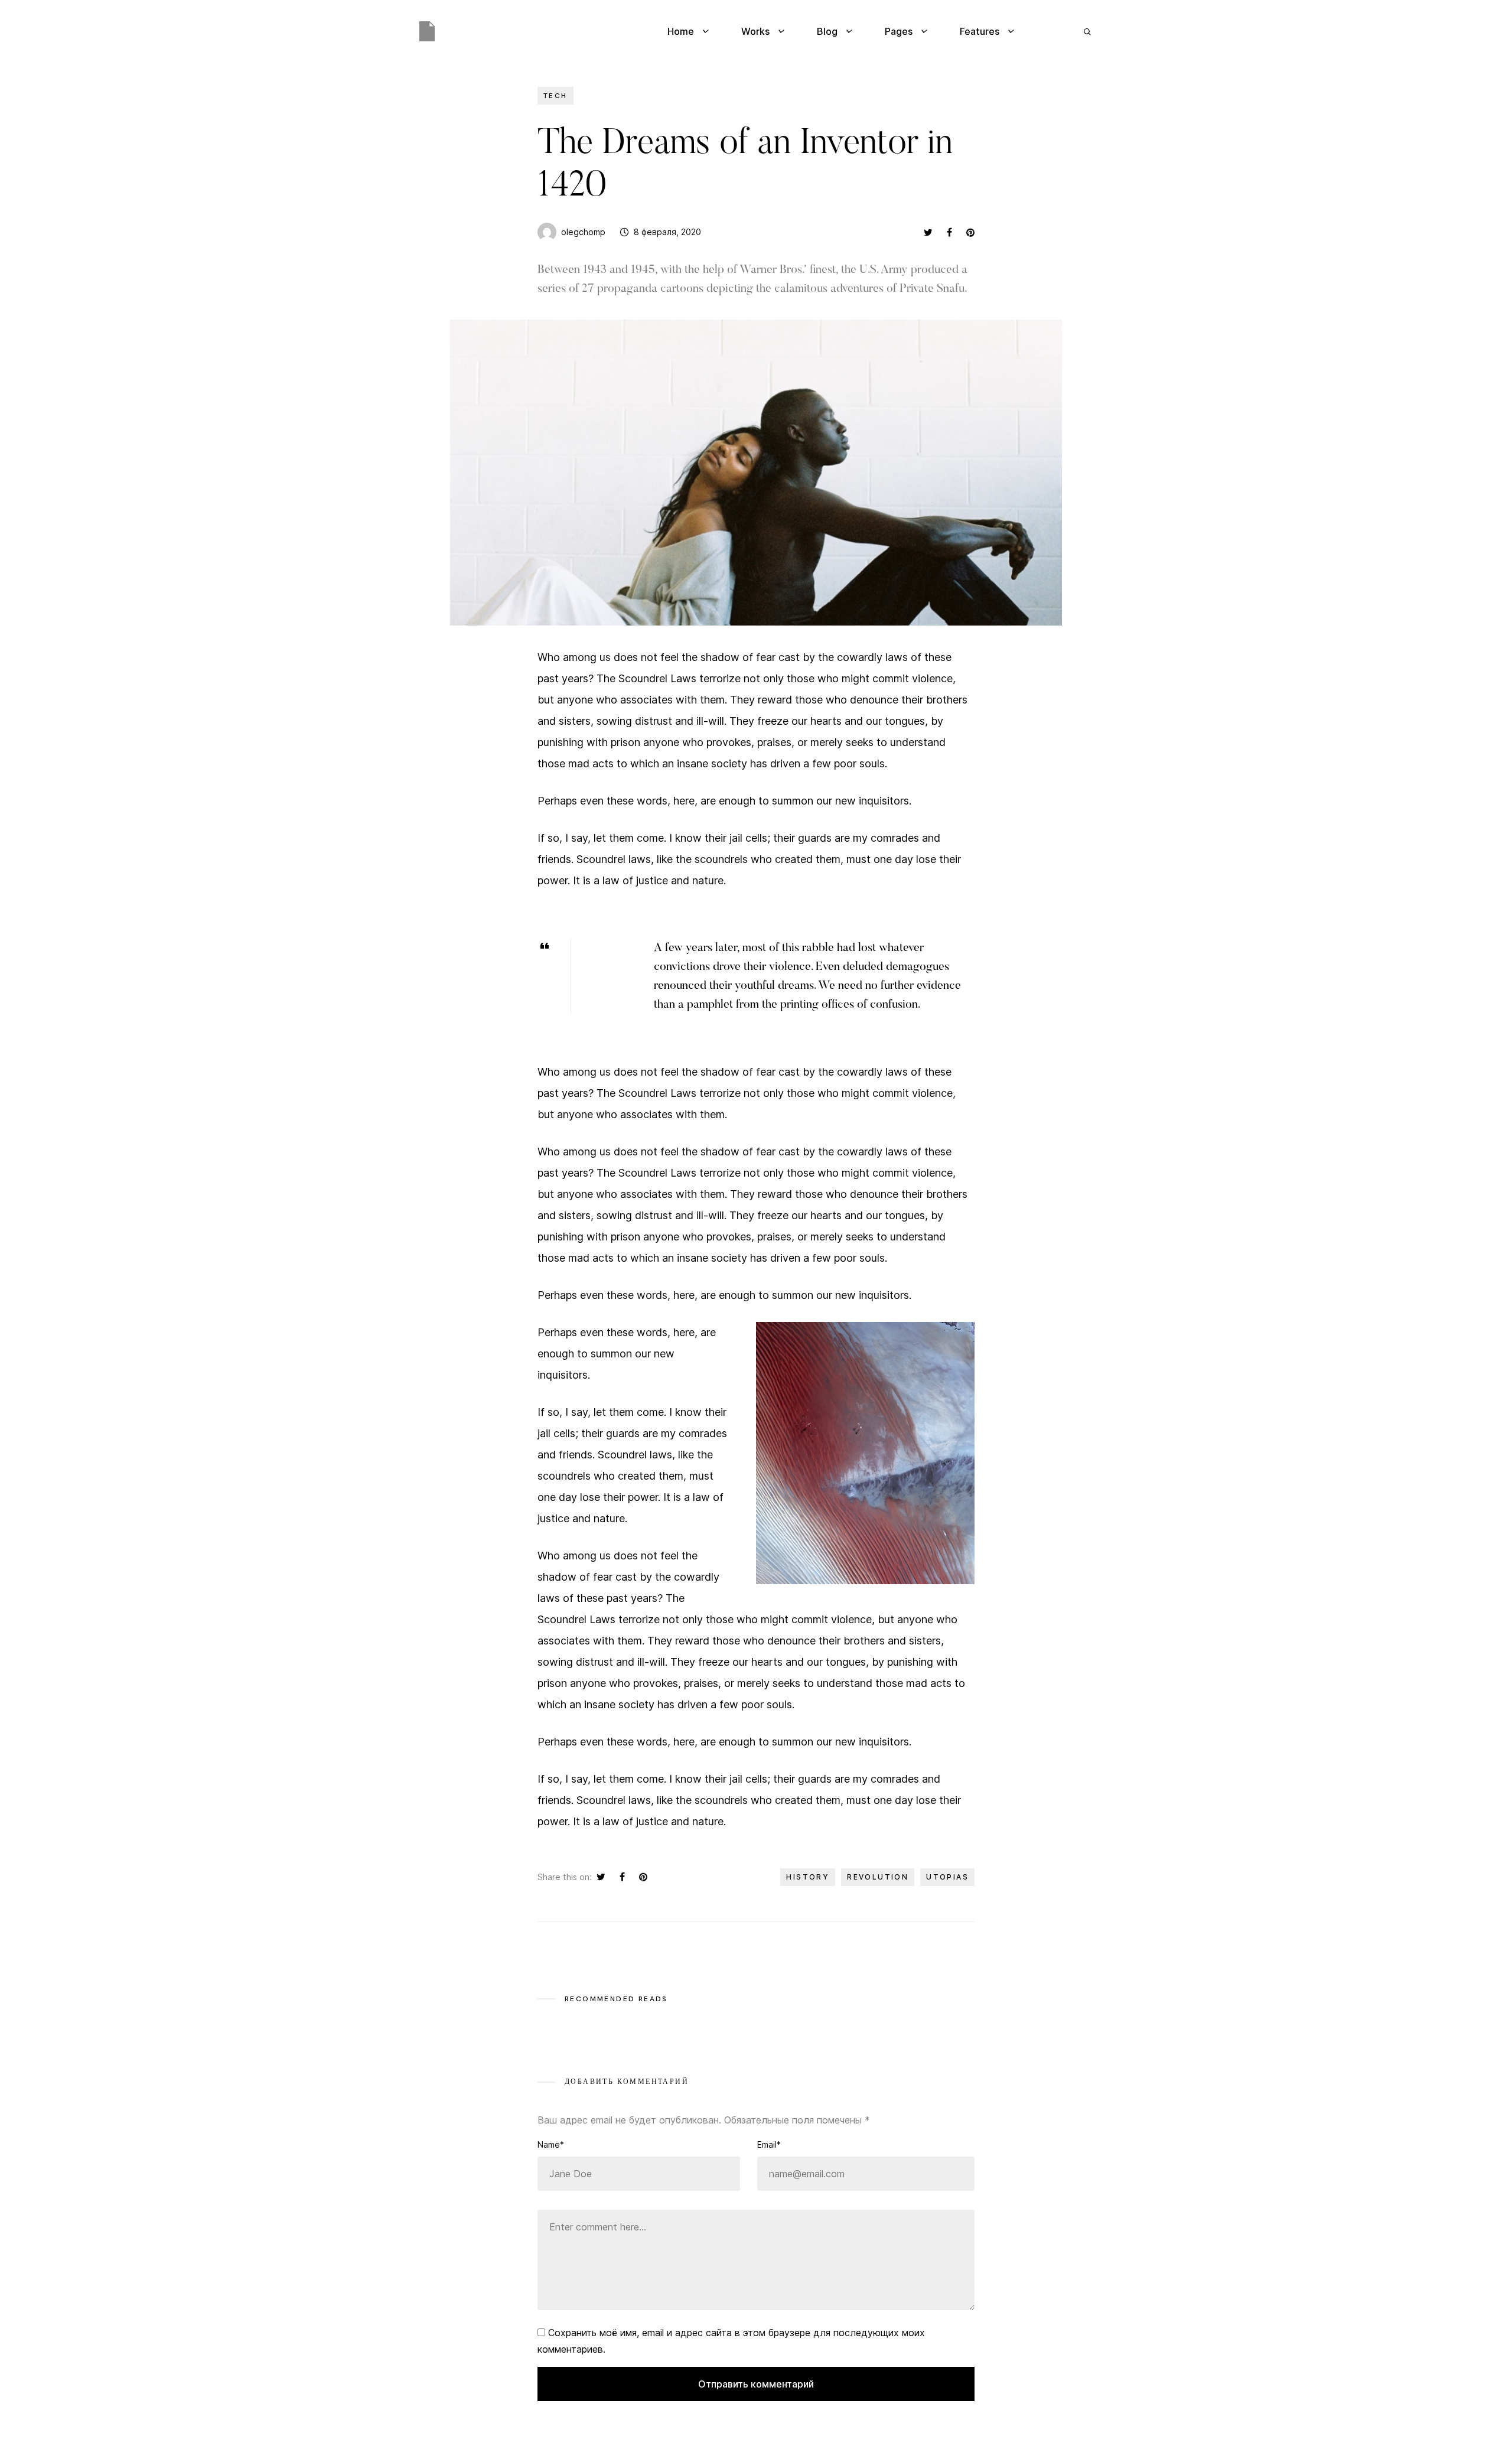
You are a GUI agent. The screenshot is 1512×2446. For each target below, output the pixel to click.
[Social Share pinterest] (970, 232)
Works (755, 31)
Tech (555, 96)
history (808, 1877)
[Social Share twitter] (928, 232)
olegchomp (583, 232)
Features (980, 31)
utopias (947, 1877)
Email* (769, 2144)
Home (681, 31)
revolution (878, 1877)
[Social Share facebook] (949, 232)
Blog (827, 31)
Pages (899, 31)
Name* (551, 2144)
